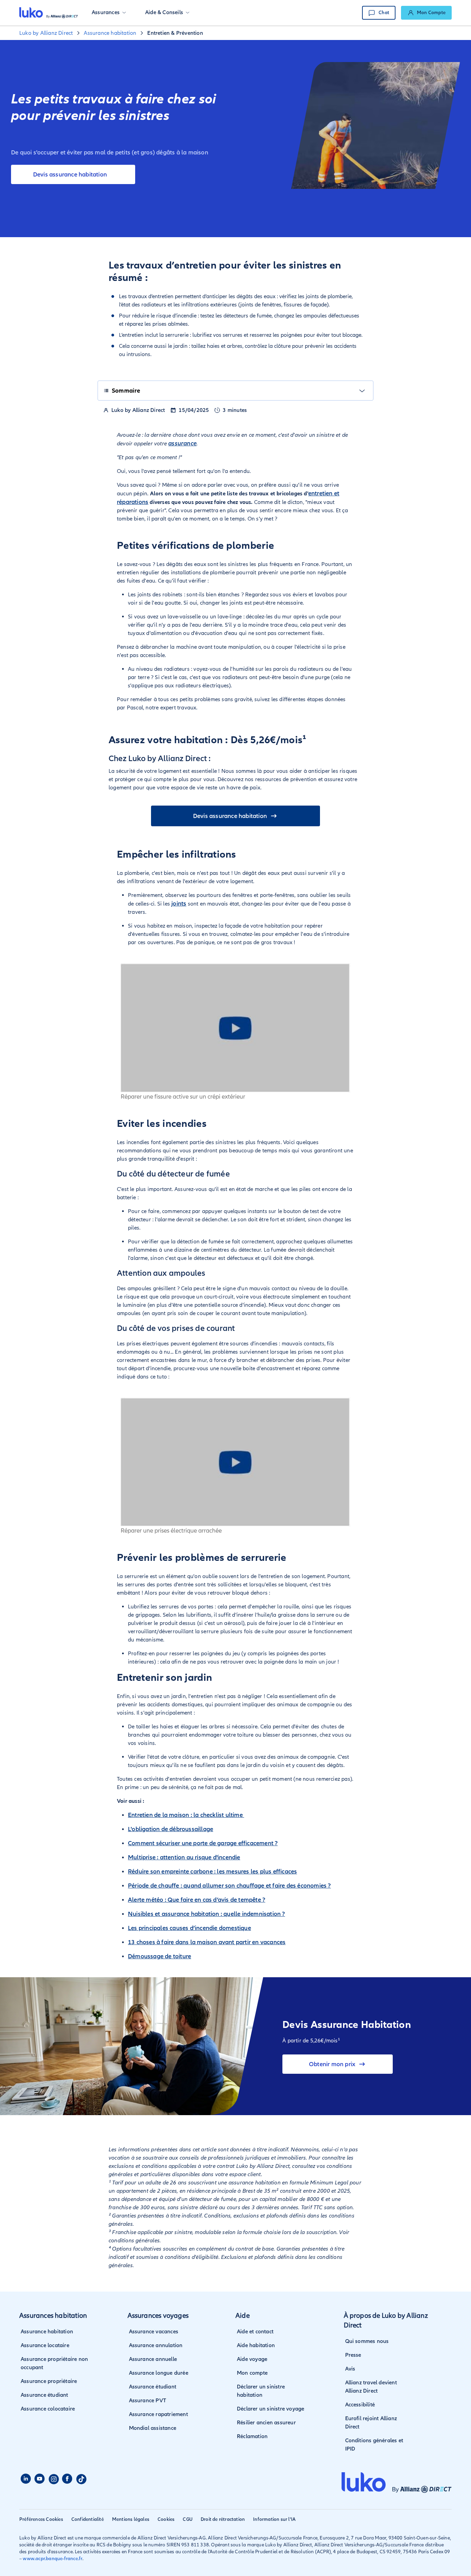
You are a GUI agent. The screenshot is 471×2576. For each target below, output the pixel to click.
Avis (350, 2369)
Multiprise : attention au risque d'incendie (184, 1857)
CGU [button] (188, 2519)
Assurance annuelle (153, 2359)
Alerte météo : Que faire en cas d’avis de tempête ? (197, 1900)
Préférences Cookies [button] (41, 2519)
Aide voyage (252, 2359)
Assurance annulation (156, 2345)
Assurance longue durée (159, 2373)
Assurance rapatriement (158, 2414)
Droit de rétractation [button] (223, 2519)
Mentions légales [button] (131, 2519)
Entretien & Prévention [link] (175, 33)
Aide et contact (255, 2332)
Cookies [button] (166, 2519)
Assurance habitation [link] (110, 33)
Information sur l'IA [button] (274, 2519)
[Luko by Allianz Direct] (49, 13)
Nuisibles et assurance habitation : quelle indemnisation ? (207, 1914)
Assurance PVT (148, 2401)
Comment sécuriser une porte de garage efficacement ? (203, 1843)
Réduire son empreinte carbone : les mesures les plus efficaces (212, 1871)
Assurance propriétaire (49, 2381)
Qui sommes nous (367, 2341)
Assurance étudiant (44, 2395)
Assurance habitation (47, 2332)
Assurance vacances (154, 2332)
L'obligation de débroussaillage (171, 1829)
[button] (109, 13)
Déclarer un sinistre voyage (270, 2409)
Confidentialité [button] (88, 2519)
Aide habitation (256, 2345)
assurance (182, 443)
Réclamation (252, 2436)
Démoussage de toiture (159, 1956)
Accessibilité (360, 2405)
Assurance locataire (45, 2345)
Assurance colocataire (48, 2409)
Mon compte (252, 2373)
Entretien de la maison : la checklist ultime (186, 1815)
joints (179, 903)
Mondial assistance (153, 2428)
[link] (426, 13)
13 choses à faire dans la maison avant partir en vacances (207, 1942)
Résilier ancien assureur (266, 2423)
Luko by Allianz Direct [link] (46, 33)
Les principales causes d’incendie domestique (189, 1928)
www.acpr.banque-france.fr (53, 2559)
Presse (353, 2355)
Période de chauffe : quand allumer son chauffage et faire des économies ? (229, 1886)
